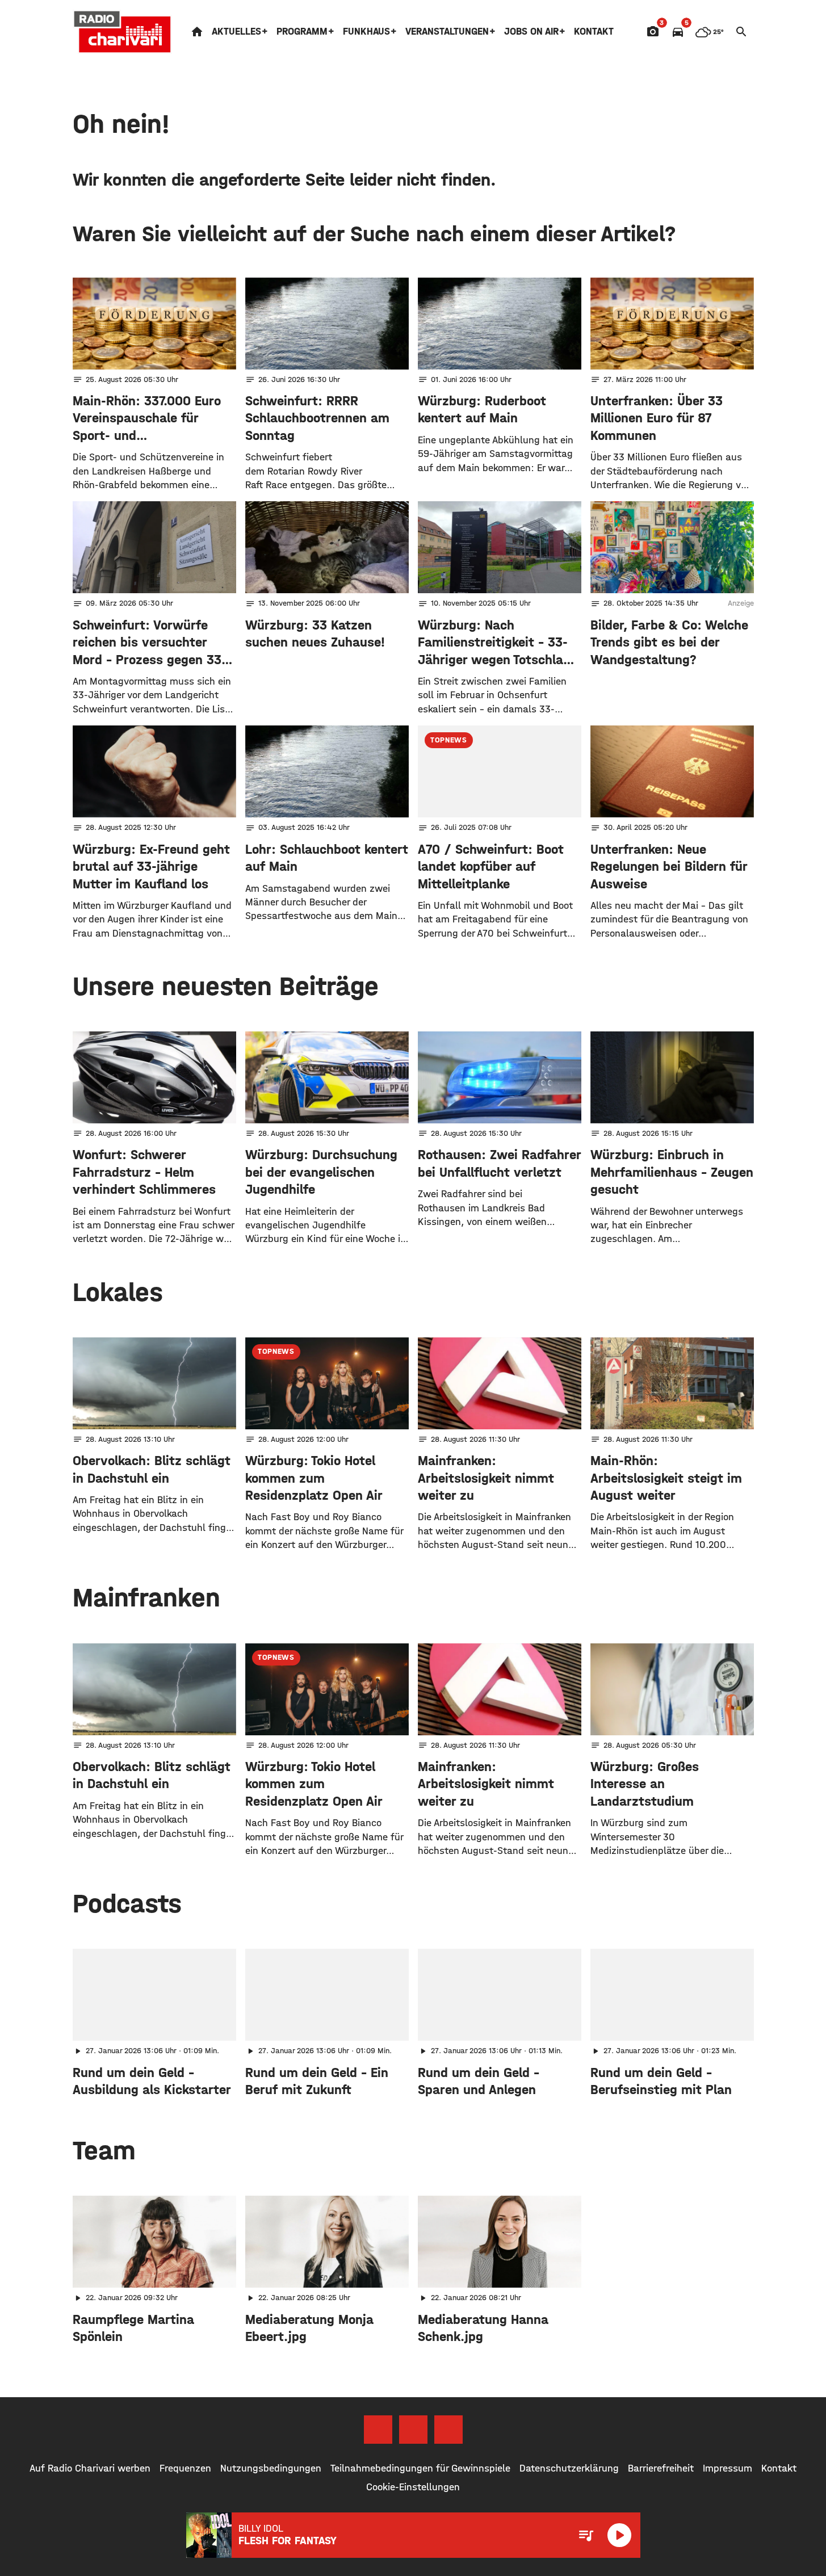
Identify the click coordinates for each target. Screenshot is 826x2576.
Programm (302, 32)
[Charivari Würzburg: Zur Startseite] (123, 32)
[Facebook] (378, 2430)
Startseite (197, 32)
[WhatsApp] (448, 2430)
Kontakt (594, 32)
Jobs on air (531, 32)
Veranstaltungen (447, 32)
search (741, 32)
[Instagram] (413, 2430)
